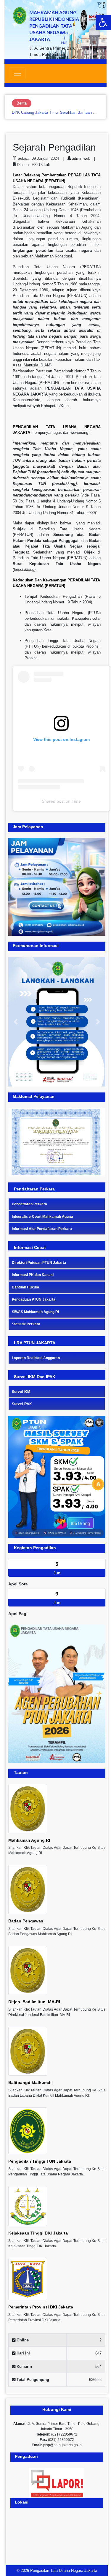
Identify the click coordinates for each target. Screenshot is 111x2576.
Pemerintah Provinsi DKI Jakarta (41, 2307)
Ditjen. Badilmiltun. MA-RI (34, 2002)
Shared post (53, 801)
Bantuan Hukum (25, 1287)
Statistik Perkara (26, 1324)
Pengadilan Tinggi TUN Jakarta (40, 2161)
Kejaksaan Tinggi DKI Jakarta (38, 2233)
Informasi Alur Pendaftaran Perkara (42, 1229)
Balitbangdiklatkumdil (30, 2082)
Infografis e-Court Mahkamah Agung (42, 1217)
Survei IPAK (22, 1404)
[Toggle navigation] (17, 73)
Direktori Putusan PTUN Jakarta (39, 1263)
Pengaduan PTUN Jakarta (34, 1299)
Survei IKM (21, 1392)
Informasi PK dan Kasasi (33, 1275)
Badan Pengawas (26, 1921)
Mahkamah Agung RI (29, 1840)
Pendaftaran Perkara (29, 1204)
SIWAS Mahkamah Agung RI (35, 1312)
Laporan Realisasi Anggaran (36, 1358)
